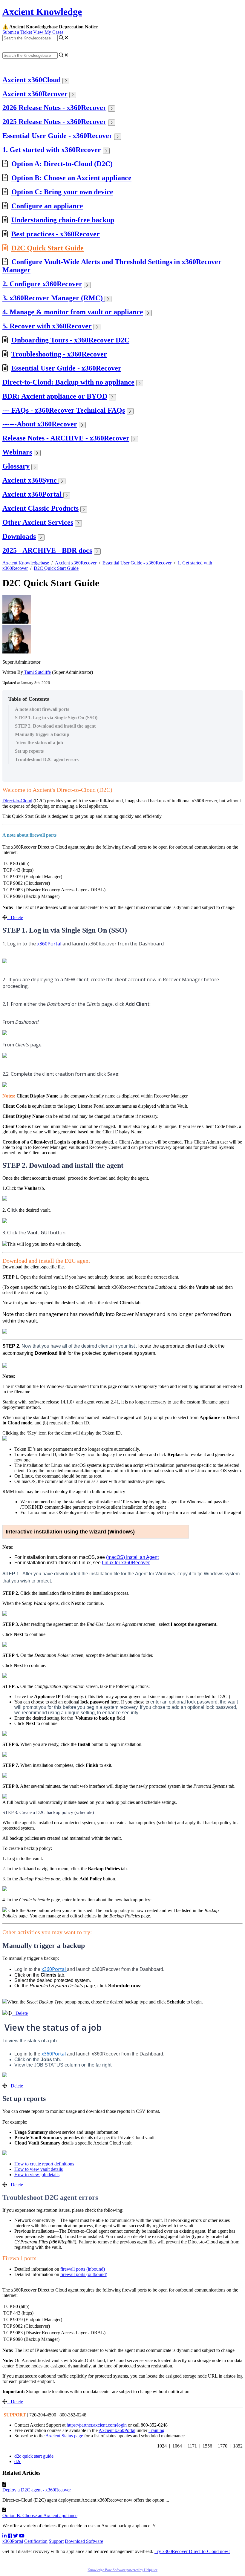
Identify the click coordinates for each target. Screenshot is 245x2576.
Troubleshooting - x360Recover (59, 354)
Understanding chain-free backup (63, 220)
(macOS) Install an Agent (132, 1557)
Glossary (16, 466)
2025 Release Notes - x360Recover (54, 122)
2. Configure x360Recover (42, 284)
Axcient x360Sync (30, 480)
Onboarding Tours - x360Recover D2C (70, 340)
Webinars (17, 452)
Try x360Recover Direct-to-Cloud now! (192, 2551)
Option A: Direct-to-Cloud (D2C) (62, 164)
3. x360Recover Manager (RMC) (53, 298)
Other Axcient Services (38, 522)
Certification (36, 2541)
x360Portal (13, 2541)
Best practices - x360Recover (56, 234)
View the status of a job (39, 743)
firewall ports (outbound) (84, 2274)
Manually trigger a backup (42, 734)
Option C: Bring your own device (62, 192)
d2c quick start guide (34, 2456)
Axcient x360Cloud (32, 80)
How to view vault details (39, 2169)
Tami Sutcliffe (37, 672)
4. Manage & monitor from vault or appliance (73, 312)
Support (56, 2541)
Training (156, 2430)
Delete (17, 917)
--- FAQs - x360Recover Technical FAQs (64, 410)
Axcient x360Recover (35, 94)
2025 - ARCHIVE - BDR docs (47, 550)
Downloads (19, 536)
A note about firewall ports (42, 709)
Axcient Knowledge (42, 12)
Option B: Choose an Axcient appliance (71, 178)
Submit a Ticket (17, 32)
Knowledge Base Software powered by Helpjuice (122, 2570)
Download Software (84, 2541)
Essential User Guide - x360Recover (57, 136)
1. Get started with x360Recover (52, 150)
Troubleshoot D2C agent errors (47, 759)
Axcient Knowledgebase (26, 563)
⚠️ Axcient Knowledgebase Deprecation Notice (50, 27)
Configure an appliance (47, 206)
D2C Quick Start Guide (48, 248)
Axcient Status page (64, 2436)
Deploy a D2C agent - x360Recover (37, 2490)
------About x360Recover (40, 424)
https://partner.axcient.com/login (97, 2425)
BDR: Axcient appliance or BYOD (55, 396)
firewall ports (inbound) (83, 2269)
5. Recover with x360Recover (47, 326)
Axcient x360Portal (33, 494)
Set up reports (29, 751)
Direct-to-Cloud (17, 801)
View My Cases (48, 32)
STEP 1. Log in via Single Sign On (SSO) (56, 718)
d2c (18, 2461)
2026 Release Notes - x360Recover (54, 108)
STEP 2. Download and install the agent (55, 726)
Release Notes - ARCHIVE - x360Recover (66, 438)
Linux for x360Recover (126, 1563)
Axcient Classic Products (40, 508)
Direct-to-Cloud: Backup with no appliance (68, 382)
